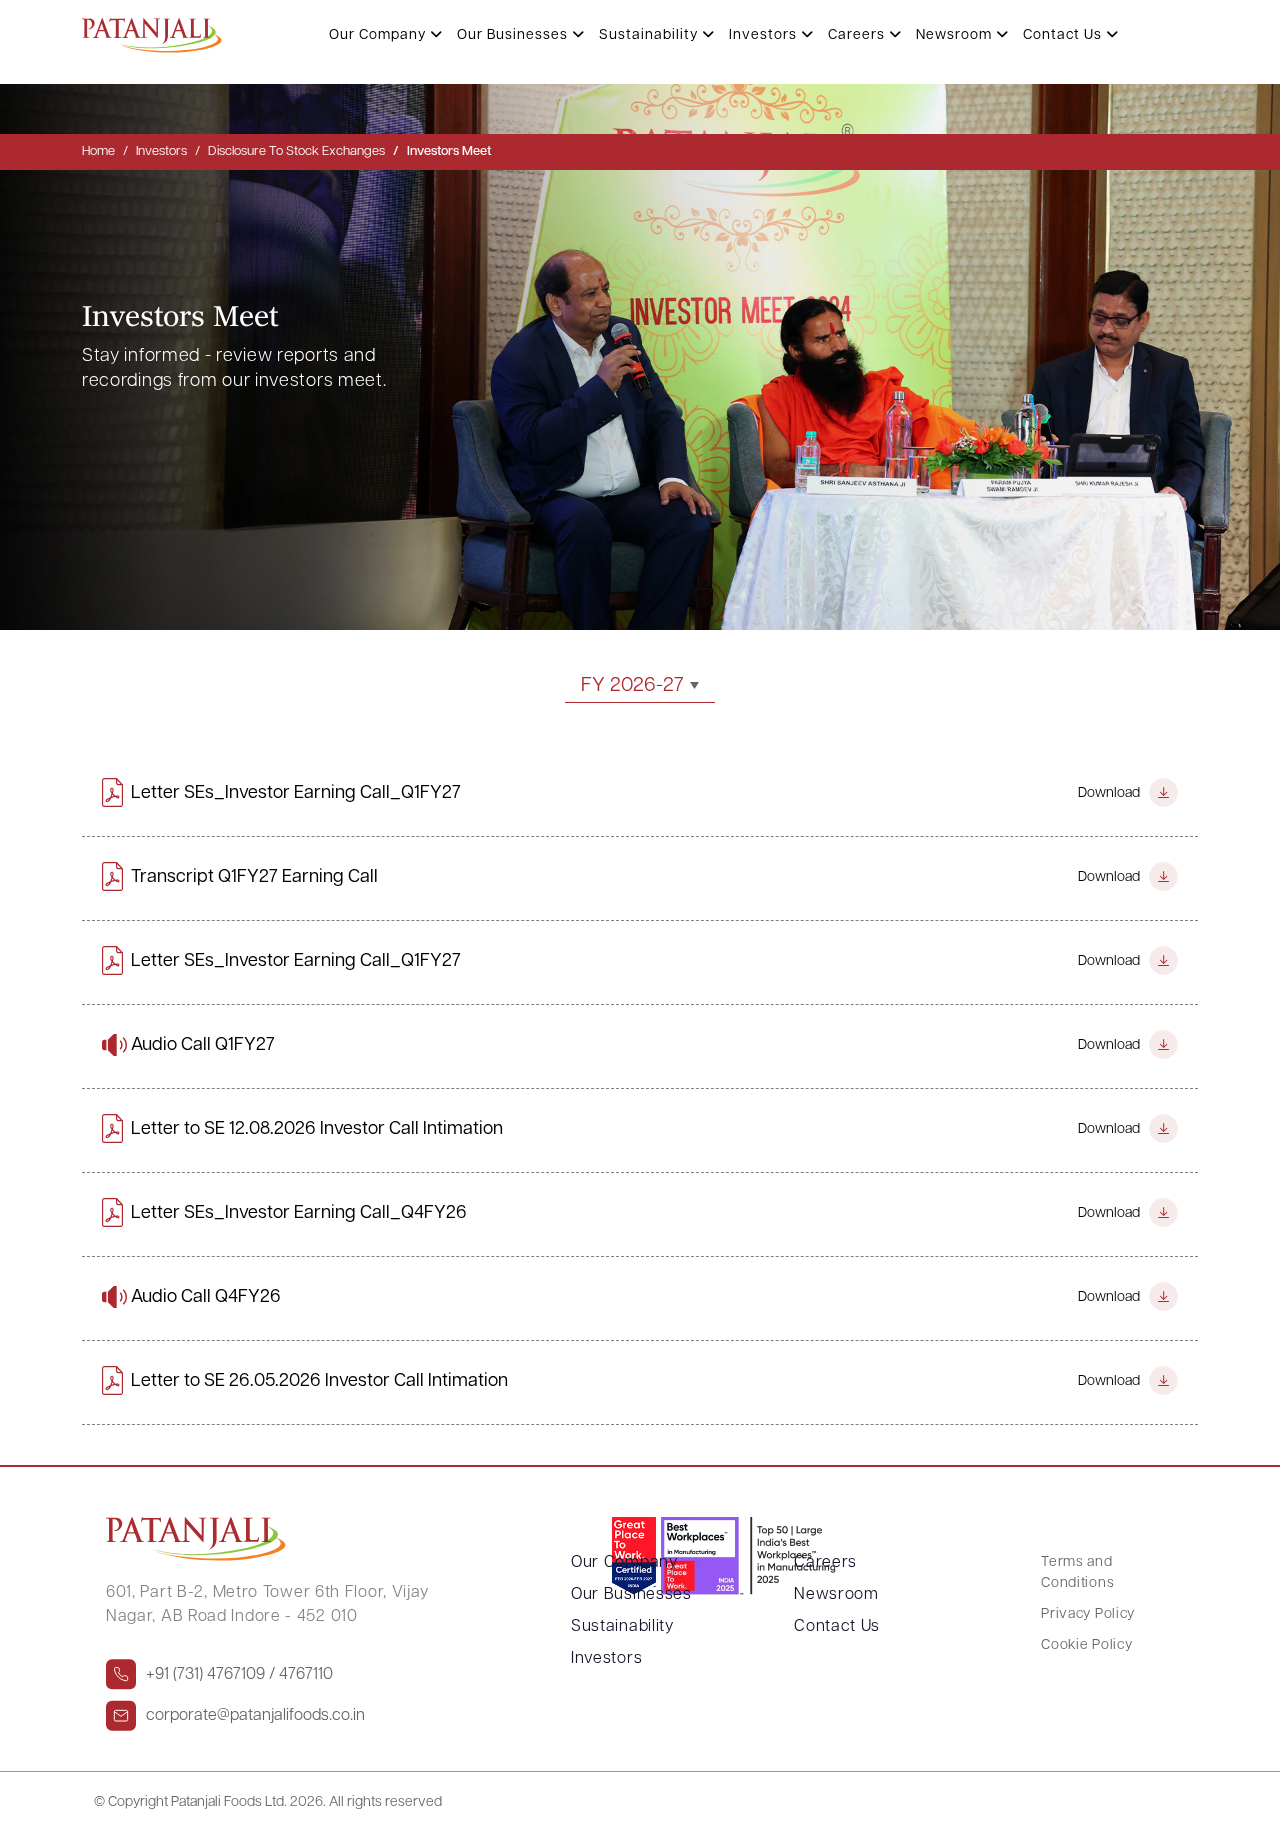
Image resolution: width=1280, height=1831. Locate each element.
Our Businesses (514, 35)
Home (98, 151)
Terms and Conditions (1077, 1573)
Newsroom (956, 35)
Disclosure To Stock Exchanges (296, 151)
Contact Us (1064, 35)
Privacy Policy (1088, 1614)
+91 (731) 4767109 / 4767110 (239, 1675)
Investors (765, 35)
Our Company (379, 35)
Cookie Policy (1086, 1645)
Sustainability (650, 35)
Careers (858, 35)
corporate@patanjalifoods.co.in (255, 1716)
